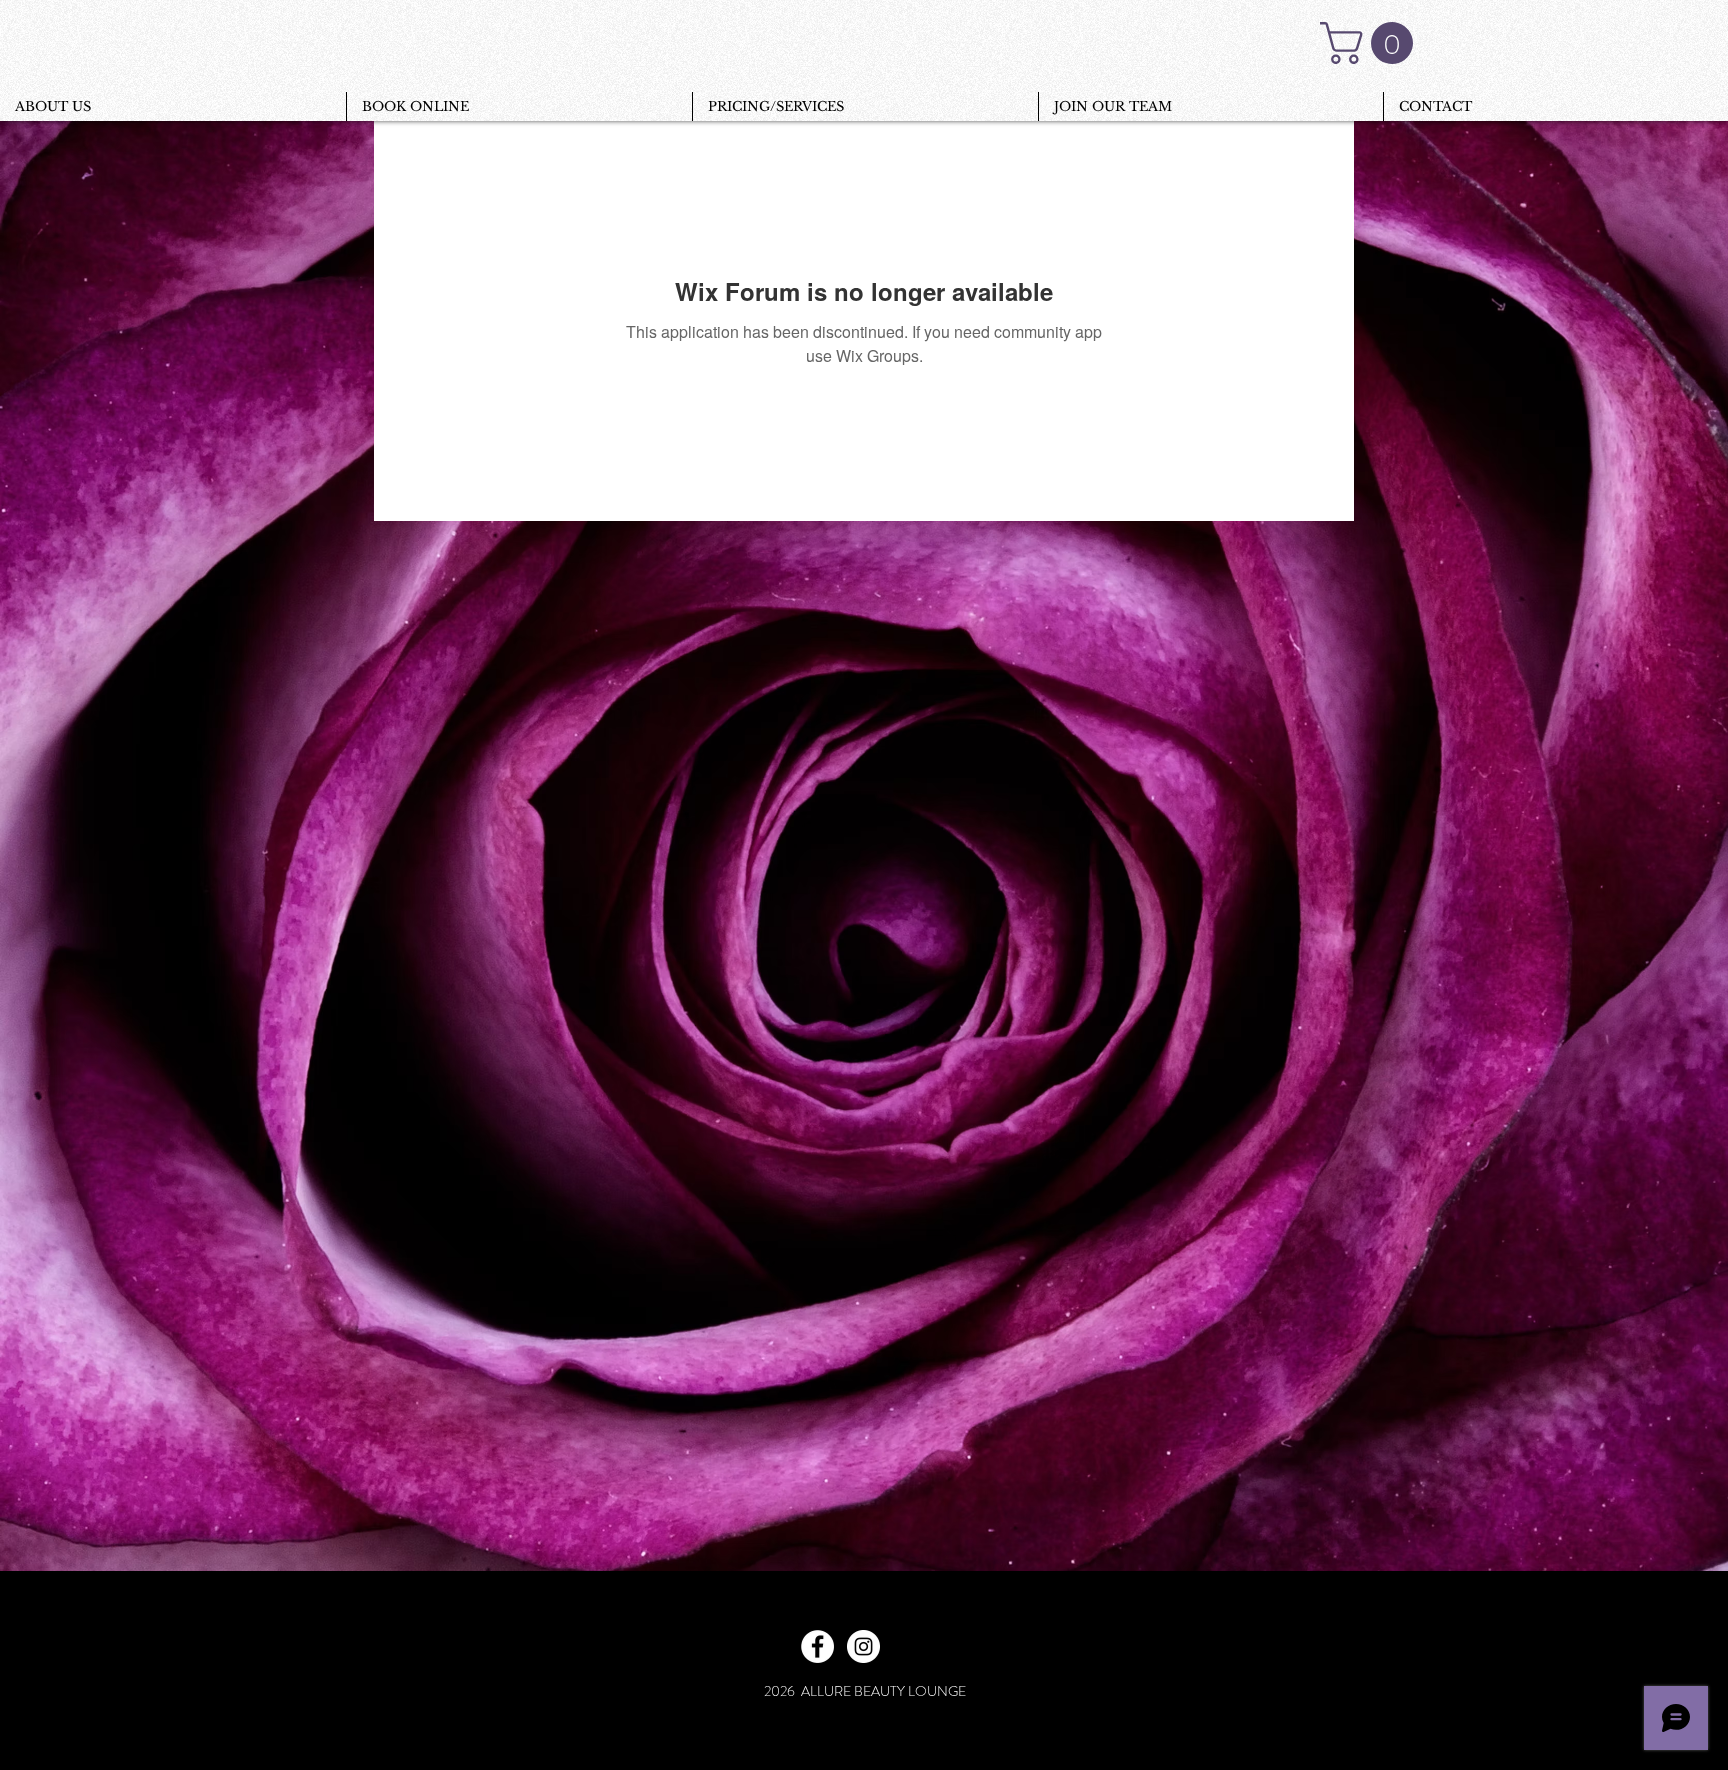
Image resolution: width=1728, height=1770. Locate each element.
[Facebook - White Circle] (817, 1646)
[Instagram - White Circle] (863, 1646)
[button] (1371, 43)
